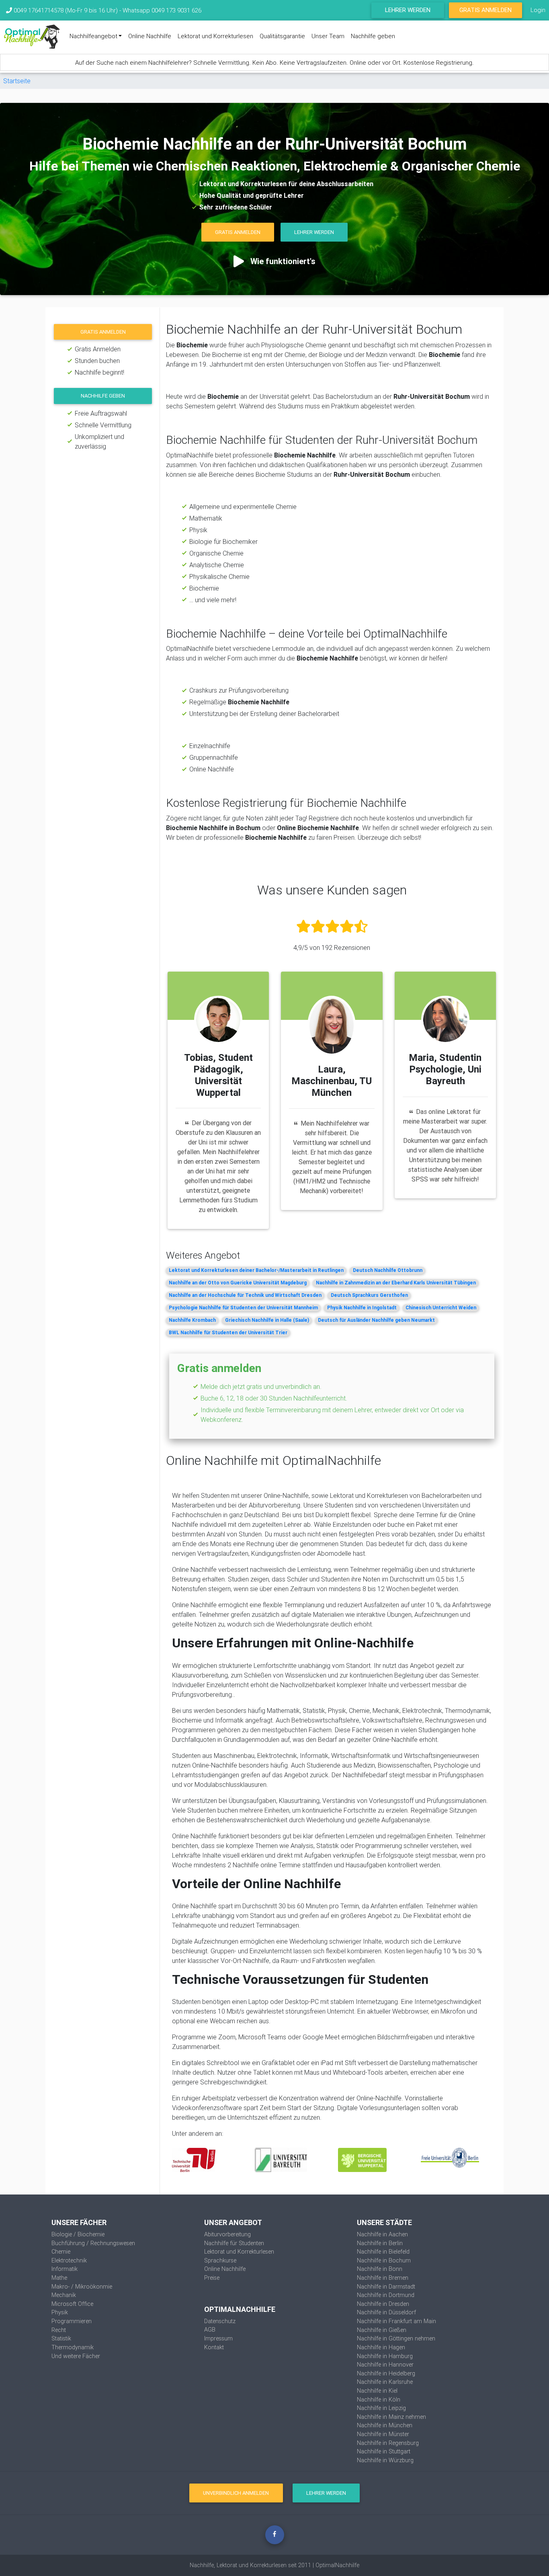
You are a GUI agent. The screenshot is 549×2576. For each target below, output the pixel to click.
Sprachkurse (220, 2260)
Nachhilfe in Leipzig (381, 2408)
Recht (59, 2330)
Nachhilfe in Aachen (382, 2234)
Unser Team (328, 36)
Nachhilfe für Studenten (234, 2243)
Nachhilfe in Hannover (385, 2365)
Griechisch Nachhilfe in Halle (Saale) (267, 1320)
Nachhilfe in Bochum (384, 2260)
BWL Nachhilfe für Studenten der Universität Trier (228, 1332)
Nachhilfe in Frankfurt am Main (396, 2321)
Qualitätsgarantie (282, 36)
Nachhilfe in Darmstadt (386, 2287)
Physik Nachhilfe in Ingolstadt (362, 1307)
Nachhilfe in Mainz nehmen (391, 2417)
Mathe (59, 2278)
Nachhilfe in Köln (379, 2400)
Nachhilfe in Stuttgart (384, 2451)
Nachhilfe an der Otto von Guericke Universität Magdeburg (238, 1283)
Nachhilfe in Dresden (383, 2304)
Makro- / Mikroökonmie (82, 2287)
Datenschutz (220, 2321)
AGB (210, 2330)
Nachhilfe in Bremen (383, 2278)
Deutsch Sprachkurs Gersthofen (369, 1295)
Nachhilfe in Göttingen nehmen (396, 2338)
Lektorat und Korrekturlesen (215, 36)
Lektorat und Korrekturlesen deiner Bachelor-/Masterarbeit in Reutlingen (256, 1270)
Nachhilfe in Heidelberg (386, 2373)
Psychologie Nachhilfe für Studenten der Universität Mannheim (243, 1307)
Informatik (65, 2269)
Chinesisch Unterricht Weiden (441, 1307)
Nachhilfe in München (385, 2425)
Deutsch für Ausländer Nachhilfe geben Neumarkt (376, 1320)
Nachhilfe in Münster (383, 2434)
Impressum (218, 2338)
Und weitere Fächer (76, 2356)
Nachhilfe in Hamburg (385, 2356)
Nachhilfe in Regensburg (388, 2443)
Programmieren (72, 2321)
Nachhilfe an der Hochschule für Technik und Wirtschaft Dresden (245, 1295)
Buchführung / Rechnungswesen (93, 2243)
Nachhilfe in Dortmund (386, 2295)
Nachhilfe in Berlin (380, 2243)
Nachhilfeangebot (93, 36)
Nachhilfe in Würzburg (385, 2460)
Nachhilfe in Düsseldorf (386, 2312)
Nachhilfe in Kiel (377, 2391)
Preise (212, 2278)
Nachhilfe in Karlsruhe (385, 2382)
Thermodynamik (73, 2347)
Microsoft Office (72, 2304)
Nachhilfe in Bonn (380, 2269)
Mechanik (64, 2295)
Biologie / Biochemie (78, 2234)
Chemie (61, 2252)
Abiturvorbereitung (227, 2234)
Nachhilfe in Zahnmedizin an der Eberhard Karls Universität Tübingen (396, 1283)
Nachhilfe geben (373, 36)
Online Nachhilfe (150, 36)
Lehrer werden (408, 10)
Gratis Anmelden (485, 10)
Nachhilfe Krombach (192, 1320)
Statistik (61, 2338)
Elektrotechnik (69, 2260)
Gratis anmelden (103, 332)
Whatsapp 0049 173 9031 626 (162, 10)
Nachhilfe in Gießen (382, 2330)
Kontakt (214, 2347)
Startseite (17, 81)
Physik (60, 2312)
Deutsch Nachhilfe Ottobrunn (388, 1270)
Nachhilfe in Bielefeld (383, 2252)
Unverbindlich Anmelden (236, 2493)
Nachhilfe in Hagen (381, 2347)
